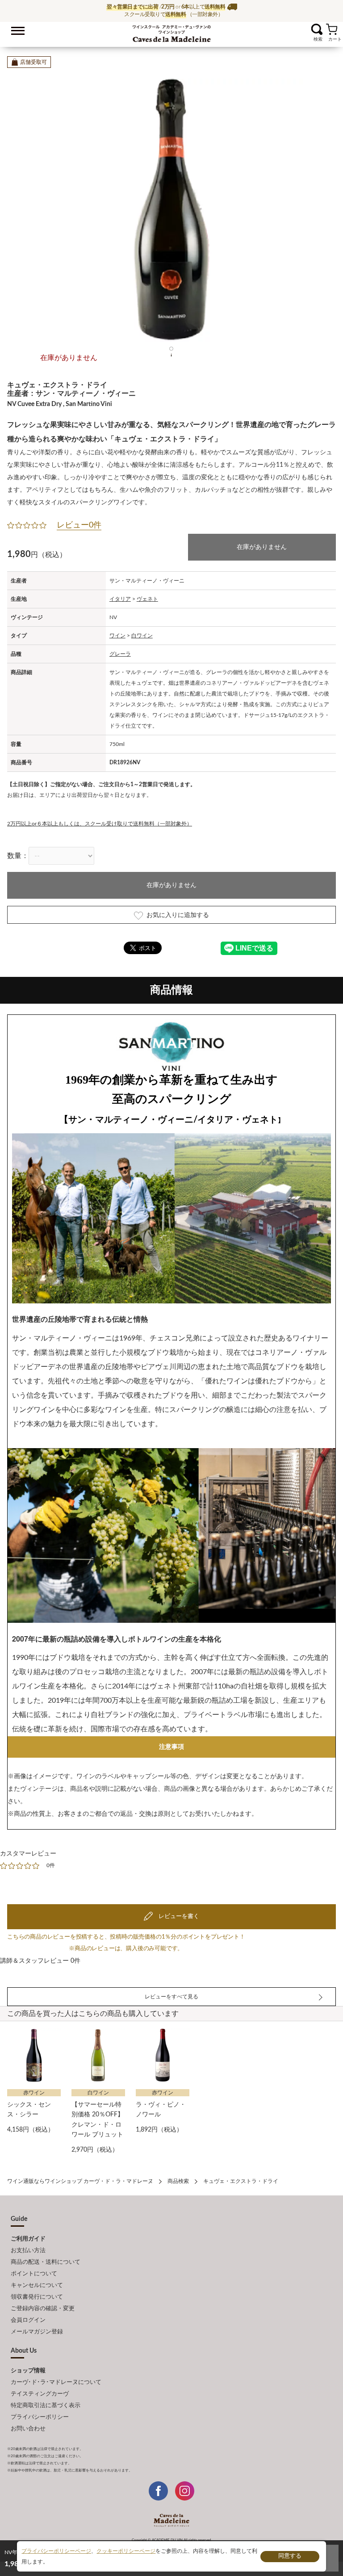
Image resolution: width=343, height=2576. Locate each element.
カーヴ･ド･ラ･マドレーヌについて (56, 2382)
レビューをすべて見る (171, 1997)
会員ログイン (28, 2320)
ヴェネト (147, 599)
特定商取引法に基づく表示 (46, 2406)
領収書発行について (37, 2297)
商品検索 (178, 2181)
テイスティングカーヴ (40, 2394)
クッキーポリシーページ (126, 2551)
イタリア (120, 599)
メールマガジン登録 (37, 2332)
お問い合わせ (28, 2429)
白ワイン (142, 636)
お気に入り (306, 29)
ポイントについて (34, 2274)
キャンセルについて (37, 2285)
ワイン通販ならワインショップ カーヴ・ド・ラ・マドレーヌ (172, 32)
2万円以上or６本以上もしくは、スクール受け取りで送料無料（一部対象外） (100, 824)
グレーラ (120, 654)
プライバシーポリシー (40, 2417)
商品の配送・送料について (46, 2262)
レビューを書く (178, 1916)
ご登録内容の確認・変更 (43, 2309)
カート (332, 29)
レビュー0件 (79, 525)
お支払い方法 (28, 2251)
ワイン (117, 636)
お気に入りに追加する (178, 915)
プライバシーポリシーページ (56, 2551)
